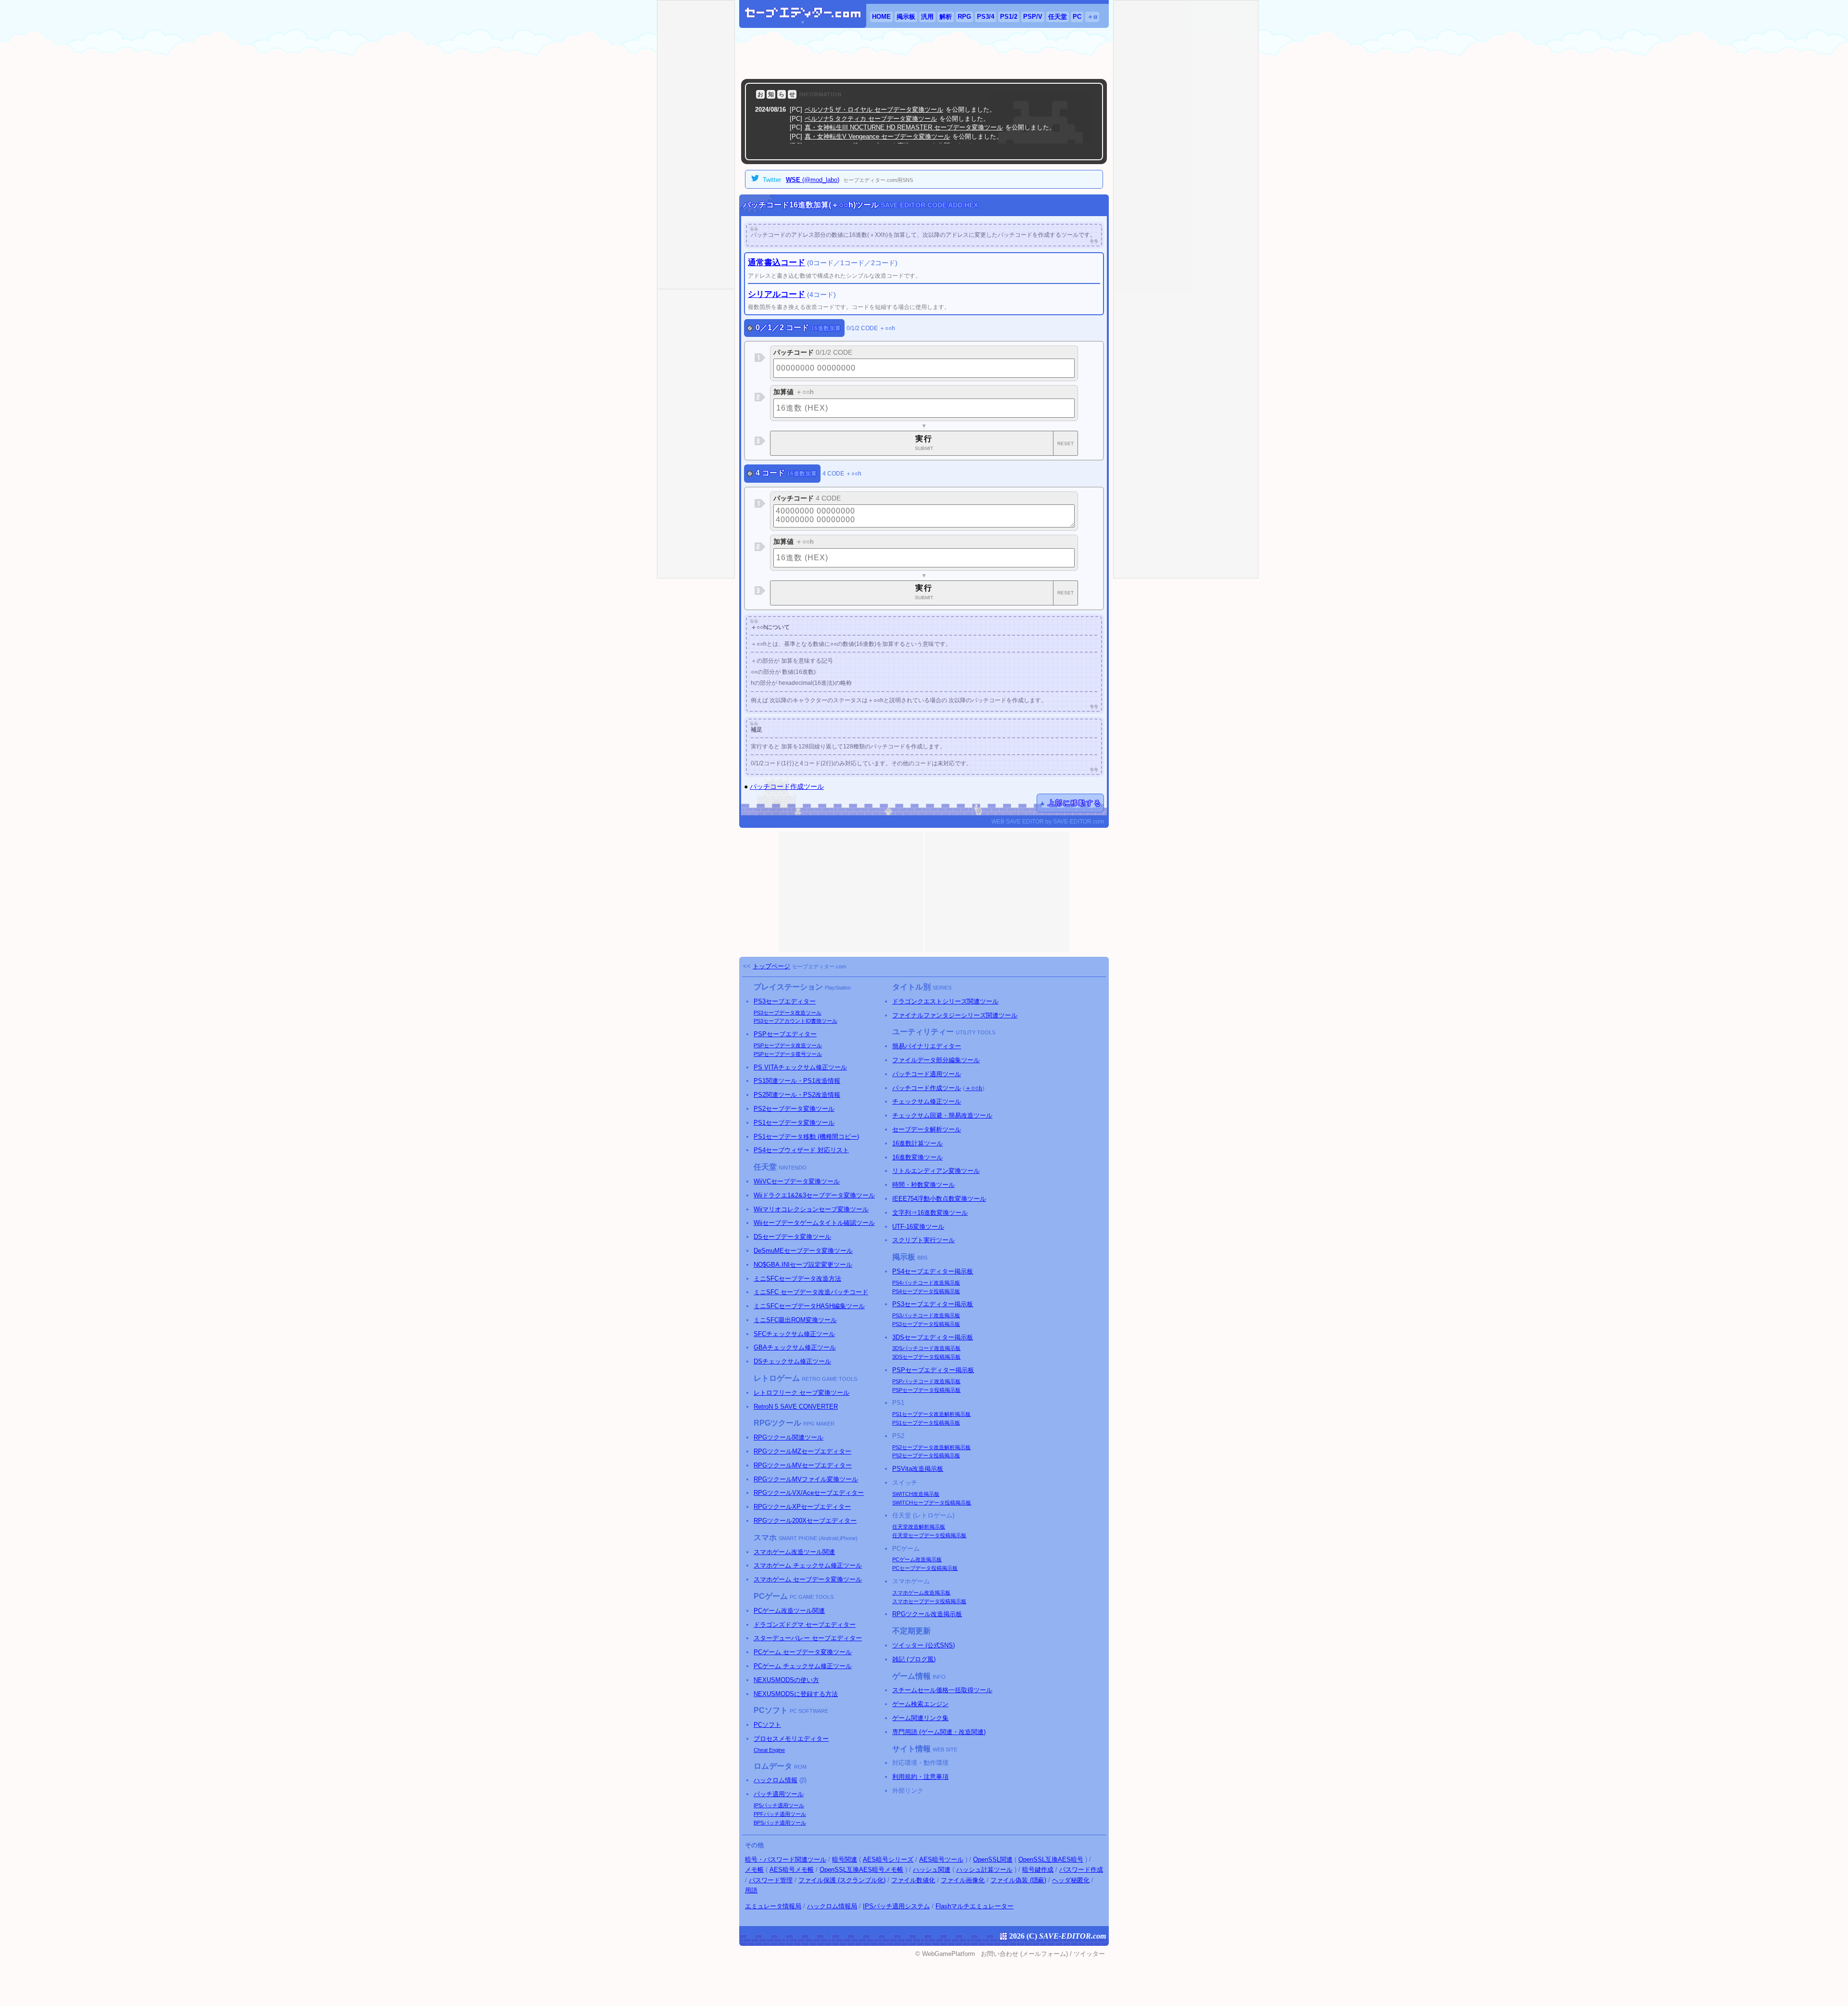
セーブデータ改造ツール (788, 1013)
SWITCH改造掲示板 (916, 1494)
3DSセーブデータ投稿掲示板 (926, 1357)
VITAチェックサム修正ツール (800, 1067)
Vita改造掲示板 (918, 1469)
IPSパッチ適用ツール (779, 1805)
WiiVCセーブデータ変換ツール (797, 1181)
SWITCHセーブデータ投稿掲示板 (932, 1503)
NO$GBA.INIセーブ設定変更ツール (803, 1265)
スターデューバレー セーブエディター (808, 1638)
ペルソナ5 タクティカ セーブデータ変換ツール (871, 119)
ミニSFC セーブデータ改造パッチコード (811, 1292)
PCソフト (767, 1725)
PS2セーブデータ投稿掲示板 (926, 1455)
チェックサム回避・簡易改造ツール (942, 1115)
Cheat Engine (769, 1750)
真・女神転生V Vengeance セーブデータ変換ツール (877, 136)
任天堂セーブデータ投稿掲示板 (929, 1535)
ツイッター (1089, 1954)
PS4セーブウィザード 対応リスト (801, 1150)
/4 (986, 17)
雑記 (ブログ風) (914, 1659)
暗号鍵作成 (1038, 1870)
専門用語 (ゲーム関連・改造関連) (939, 1732)
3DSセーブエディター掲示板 (933, 1337)
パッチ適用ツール (779, 1794)
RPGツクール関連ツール (789, 1437)
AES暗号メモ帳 (792, 1870)
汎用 (927, 17)
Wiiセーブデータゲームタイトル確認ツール (814, 1223)
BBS (922, 1258)
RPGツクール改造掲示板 (927, 1614)
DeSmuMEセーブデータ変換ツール (803, 1251)
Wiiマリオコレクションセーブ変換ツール (811, 1209)
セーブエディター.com (819, 966)
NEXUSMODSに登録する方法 (796, 1694)
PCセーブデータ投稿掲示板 (925, 1568)
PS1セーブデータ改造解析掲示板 (931, 1414)
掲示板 (906, 17)
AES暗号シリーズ (888, 1859)
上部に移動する (1075, 803)
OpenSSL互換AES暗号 (1051, 1859)
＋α (1092, 17)
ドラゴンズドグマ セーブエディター (805, 1625)
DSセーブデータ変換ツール (792, 1237)
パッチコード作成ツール (787, 786)
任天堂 (1058, 17)
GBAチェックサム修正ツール (795, 1347)
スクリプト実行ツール (924, 1240)
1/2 (1009, 17)
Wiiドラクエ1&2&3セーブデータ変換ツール (814, 1195)
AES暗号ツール (941, 1859)
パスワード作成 (1081, 1870)
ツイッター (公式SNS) (924, 1645)
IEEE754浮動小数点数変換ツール (939, 1199)
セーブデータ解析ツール (927, 1129)
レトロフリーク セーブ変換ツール (802, 1393)
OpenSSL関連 (993, 1859)
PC (1077, 17)
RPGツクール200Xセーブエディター (805, 1521)
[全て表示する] (1084, 150)
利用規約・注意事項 (920, 1777)
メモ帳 (754, 1870)
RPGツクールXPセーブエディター (802, 1507)
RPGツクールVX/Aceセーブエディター (809, 1493)
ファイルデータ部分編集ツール (936, 1060)
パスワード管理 (771, 1880)
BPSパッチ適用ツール (780, 1823)
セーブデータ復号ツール (788, 1054)
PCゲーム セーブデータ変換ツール (803, 1652)
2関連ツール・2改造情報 (797, 1095)
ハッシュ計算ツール (984, 1870)
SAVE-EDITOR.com (1072, 1936)
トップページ (771, 966)
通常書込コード (776, 263)
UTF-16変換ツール (918, 1227)
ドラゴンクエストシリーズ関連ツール (945, 1001)
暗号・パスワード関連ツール (786, 1859)
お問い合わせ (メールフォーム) (1024, 1954)
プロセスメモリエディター (791, 1739)
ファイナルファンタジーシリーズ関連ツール (955, 1015)
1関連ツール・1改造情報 (797, 1081)
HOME (881, 17)
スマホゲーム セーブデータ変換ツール (808, 1579)
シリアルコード (776, 294)
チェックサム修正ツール (927, 1101)
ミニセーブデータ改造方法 (797, 1279)
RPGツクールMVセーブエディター (803, 1465)
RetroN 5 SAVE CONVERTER (796, 1407)
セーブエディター (785, 1001)
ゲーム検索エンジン (920, 1704)
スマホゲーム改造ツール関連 (794, 1552)
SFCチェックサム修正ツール (794, 1334)
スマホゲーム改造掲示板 (921, 1593)
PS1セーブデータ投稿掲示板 (926, 1423)
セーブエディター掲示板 (933, 1271)
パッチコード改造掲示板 (926, 1283)
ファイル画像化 (963, 1880)
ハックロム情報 (776, 1780)
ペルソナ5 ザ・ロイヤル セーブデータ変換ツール (874, 109)
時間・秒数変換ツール (924, 1185)
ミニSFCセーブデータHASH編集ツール (809, 1306)
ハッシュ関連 (932, 1870)
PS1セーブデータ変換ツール (794, 1123)
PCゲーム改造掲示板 (917, 1559)
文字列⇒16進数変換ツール (930, 1213)
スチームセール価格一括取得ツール (942, 1690)
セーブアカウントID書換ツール (796, 1021)
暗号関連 (845, 1859)
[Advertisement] (924, 53)
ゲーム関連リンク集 (920, 1718)
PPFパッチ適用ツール (780, 1814)
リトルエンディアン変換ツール (936, 1171)
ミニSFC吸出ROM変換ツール (795, 1320)
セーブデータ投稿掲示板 (926, 1291)
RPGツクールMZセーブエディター (802, 1451)
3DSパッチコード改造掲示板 (926, 1348)
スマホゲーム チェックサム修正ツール (808, 1565)
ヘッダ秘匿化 (1071, 1880)
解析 (946, 17)
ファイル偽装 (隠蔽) (1018, 1880)
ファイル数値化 (913, 1880)
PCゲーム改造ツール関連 (789, 1611)
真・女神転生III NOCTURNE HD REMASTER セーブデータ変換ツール (904, 127)
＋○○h (974, 1088)
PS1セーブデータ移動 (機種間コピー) (806, 1137)
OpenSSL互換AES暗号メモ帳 (861, 1870)
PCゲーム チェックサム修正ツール (803, 1666)
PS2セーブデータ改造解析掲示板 (931, 1447)
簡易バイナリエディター (927, 1046)
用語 (751, 1890)
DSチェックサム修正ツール (792, 1361)
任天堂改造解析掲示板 (919, 1527)
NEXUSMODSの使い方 (786, 1680)
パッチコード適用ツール (927, 1074)
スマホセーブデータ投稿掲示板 (929, 1601)
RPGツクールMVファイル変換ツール (806, 1479)
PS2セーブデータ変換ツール (794, 1109)
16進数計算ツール (918, 1143)
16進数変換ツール (918, 1157)
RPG (964, 17)
